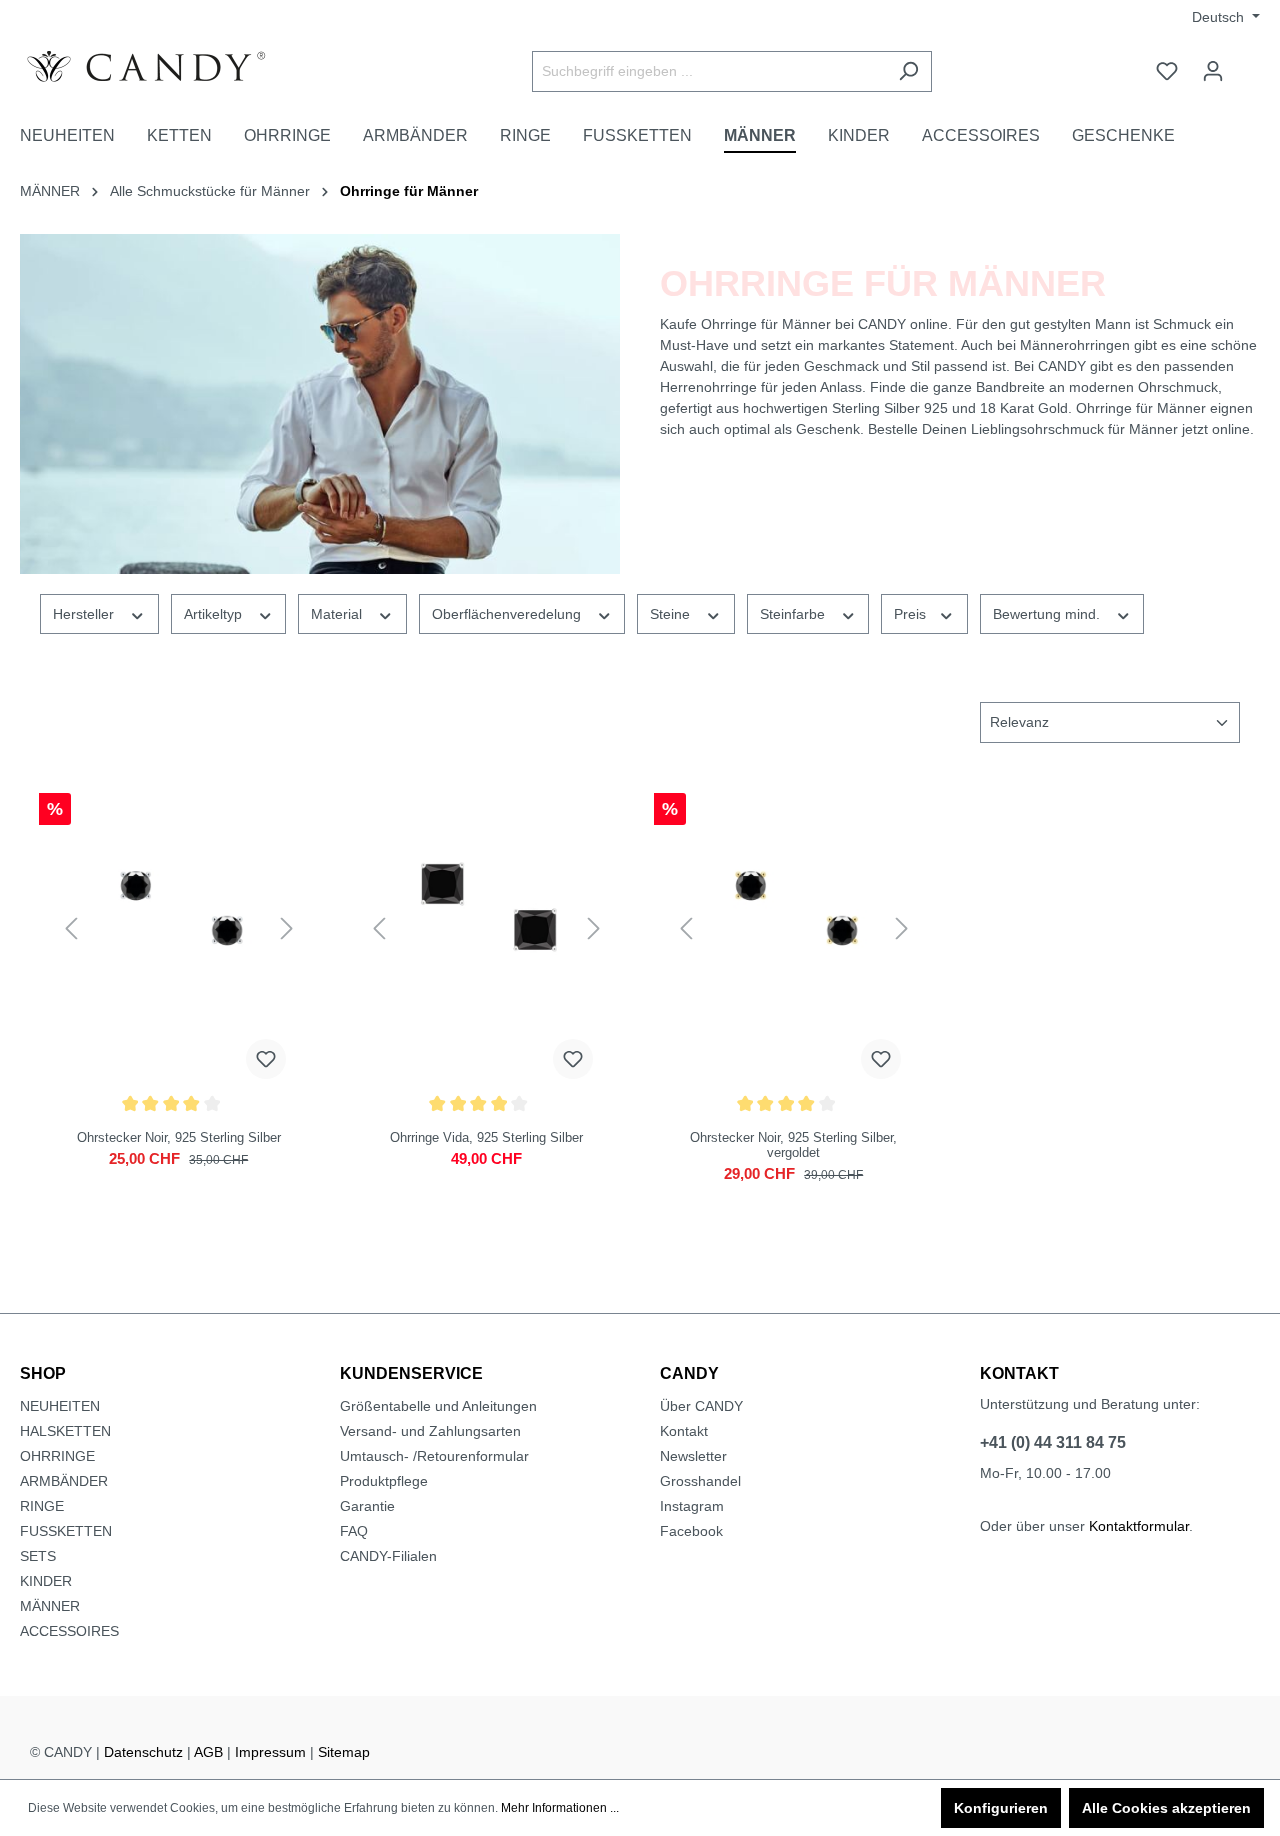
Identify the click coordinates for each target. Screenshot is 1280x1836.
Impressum (270, 1752)
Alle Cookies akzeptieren (1166, 1808)
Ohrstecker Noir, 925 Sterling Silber (179, 1137)
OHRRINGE (57, 1456)
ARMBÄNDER (64, 1481)
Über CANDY (701, 1406)
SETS (38, 1556)
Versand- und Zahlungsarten (430, 1431)
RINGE (42, 1506)
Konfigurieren (1001, 1808)
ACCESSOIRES (69, 1631)
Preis (912, 614)
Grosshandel (700, 1481)
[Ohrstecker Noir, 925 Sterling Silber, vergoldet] (794, 929)
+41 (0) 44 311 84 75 (1053, 1442)
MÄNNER (50, 1606)
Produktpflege (384, 1481)
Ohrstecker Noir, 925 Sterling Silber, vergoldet (793, 1145)
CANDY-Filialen (388, 1556)
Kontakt (684, 1431)
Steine (672, 614)
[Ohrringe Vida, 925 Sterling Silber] (487, 929)
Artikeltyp (215, 614)
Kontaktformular (1139, 1526)
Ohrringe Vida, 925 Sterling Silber (486, 1137)
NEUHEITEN (60, 1406)
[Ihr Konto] (1213, 71)
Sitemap (344, 1752)
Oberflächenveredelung (508, 614)
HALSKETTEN (65, 1431)
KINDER (46, 1581)
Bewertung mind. (1048, 614)
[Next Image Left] (71, 929)
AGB (208, 1752)
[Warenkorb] (1248, 63)
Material (338, 614)
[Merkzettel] (1167, 71)
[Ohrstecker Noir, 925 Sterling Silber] (179, 929)
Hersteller (85, 614)
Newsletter (693, 1456)
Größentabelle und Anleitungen (438, 1406)
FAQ (354, 1531)
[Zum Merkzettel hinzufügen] (266, 1059)
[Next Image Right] (287, 929)
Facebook (691, 1531)
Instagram (692, 1506)
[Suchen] (908, 71)
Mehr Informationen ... (560, 1808)
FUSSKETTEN (66, 1531)
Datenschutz (143, 1752)
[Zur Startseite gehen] (170, 67)
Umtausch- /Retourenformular (434, 1456)
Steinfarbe (794, 614)
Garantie (367, 1506)
